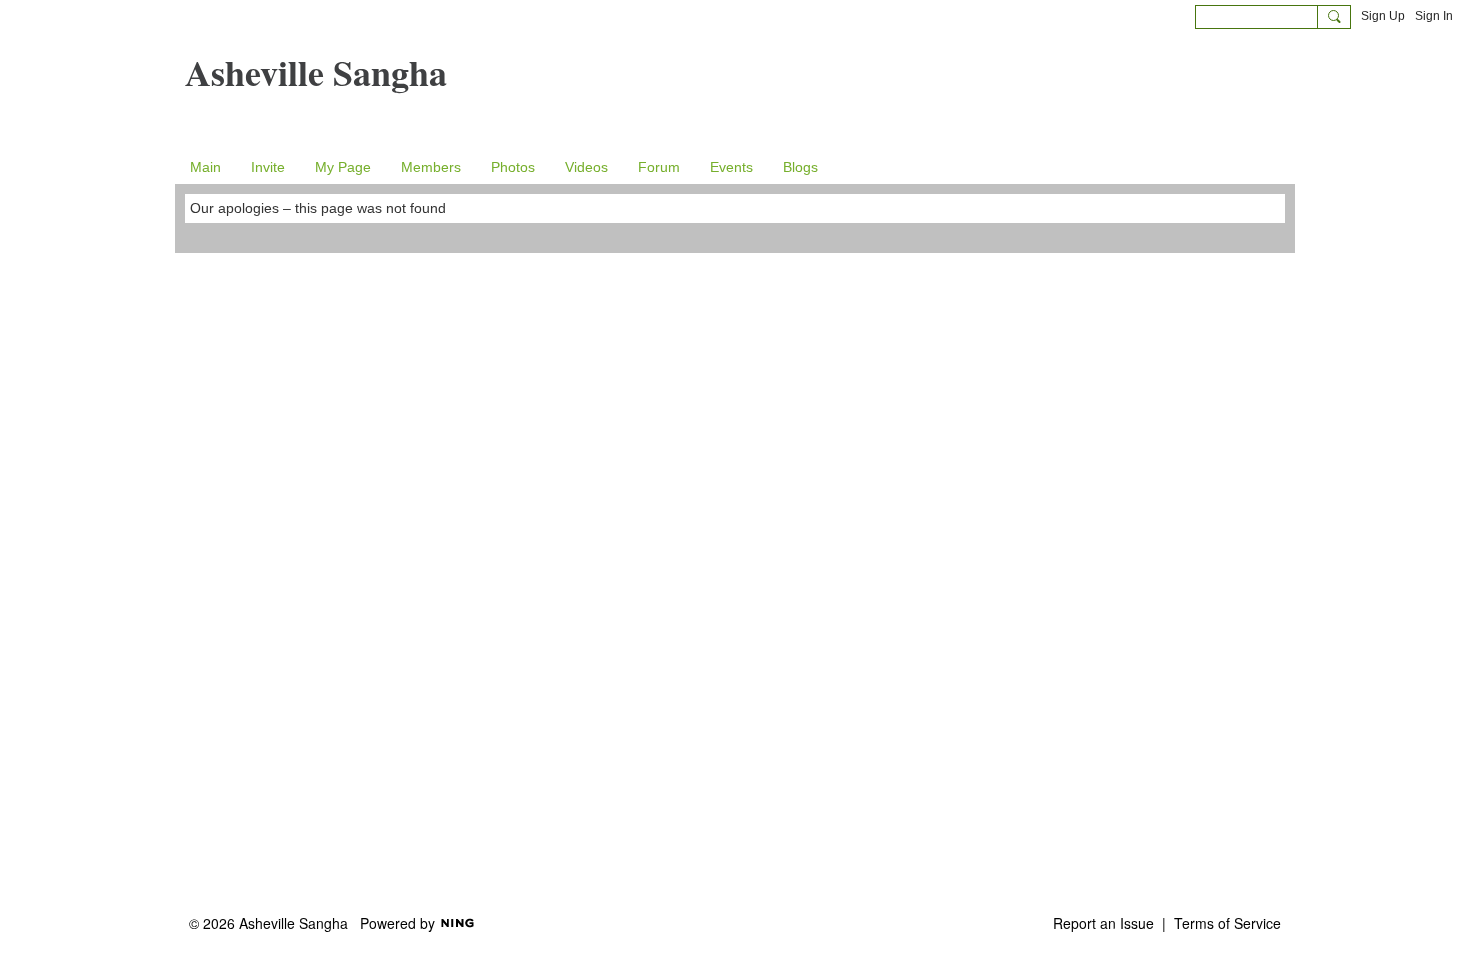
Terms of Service (1227, 923)
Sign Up (1383, 16)
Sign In (1434, 16)
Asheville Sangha (316, 72)
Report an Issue (1103, 923)
